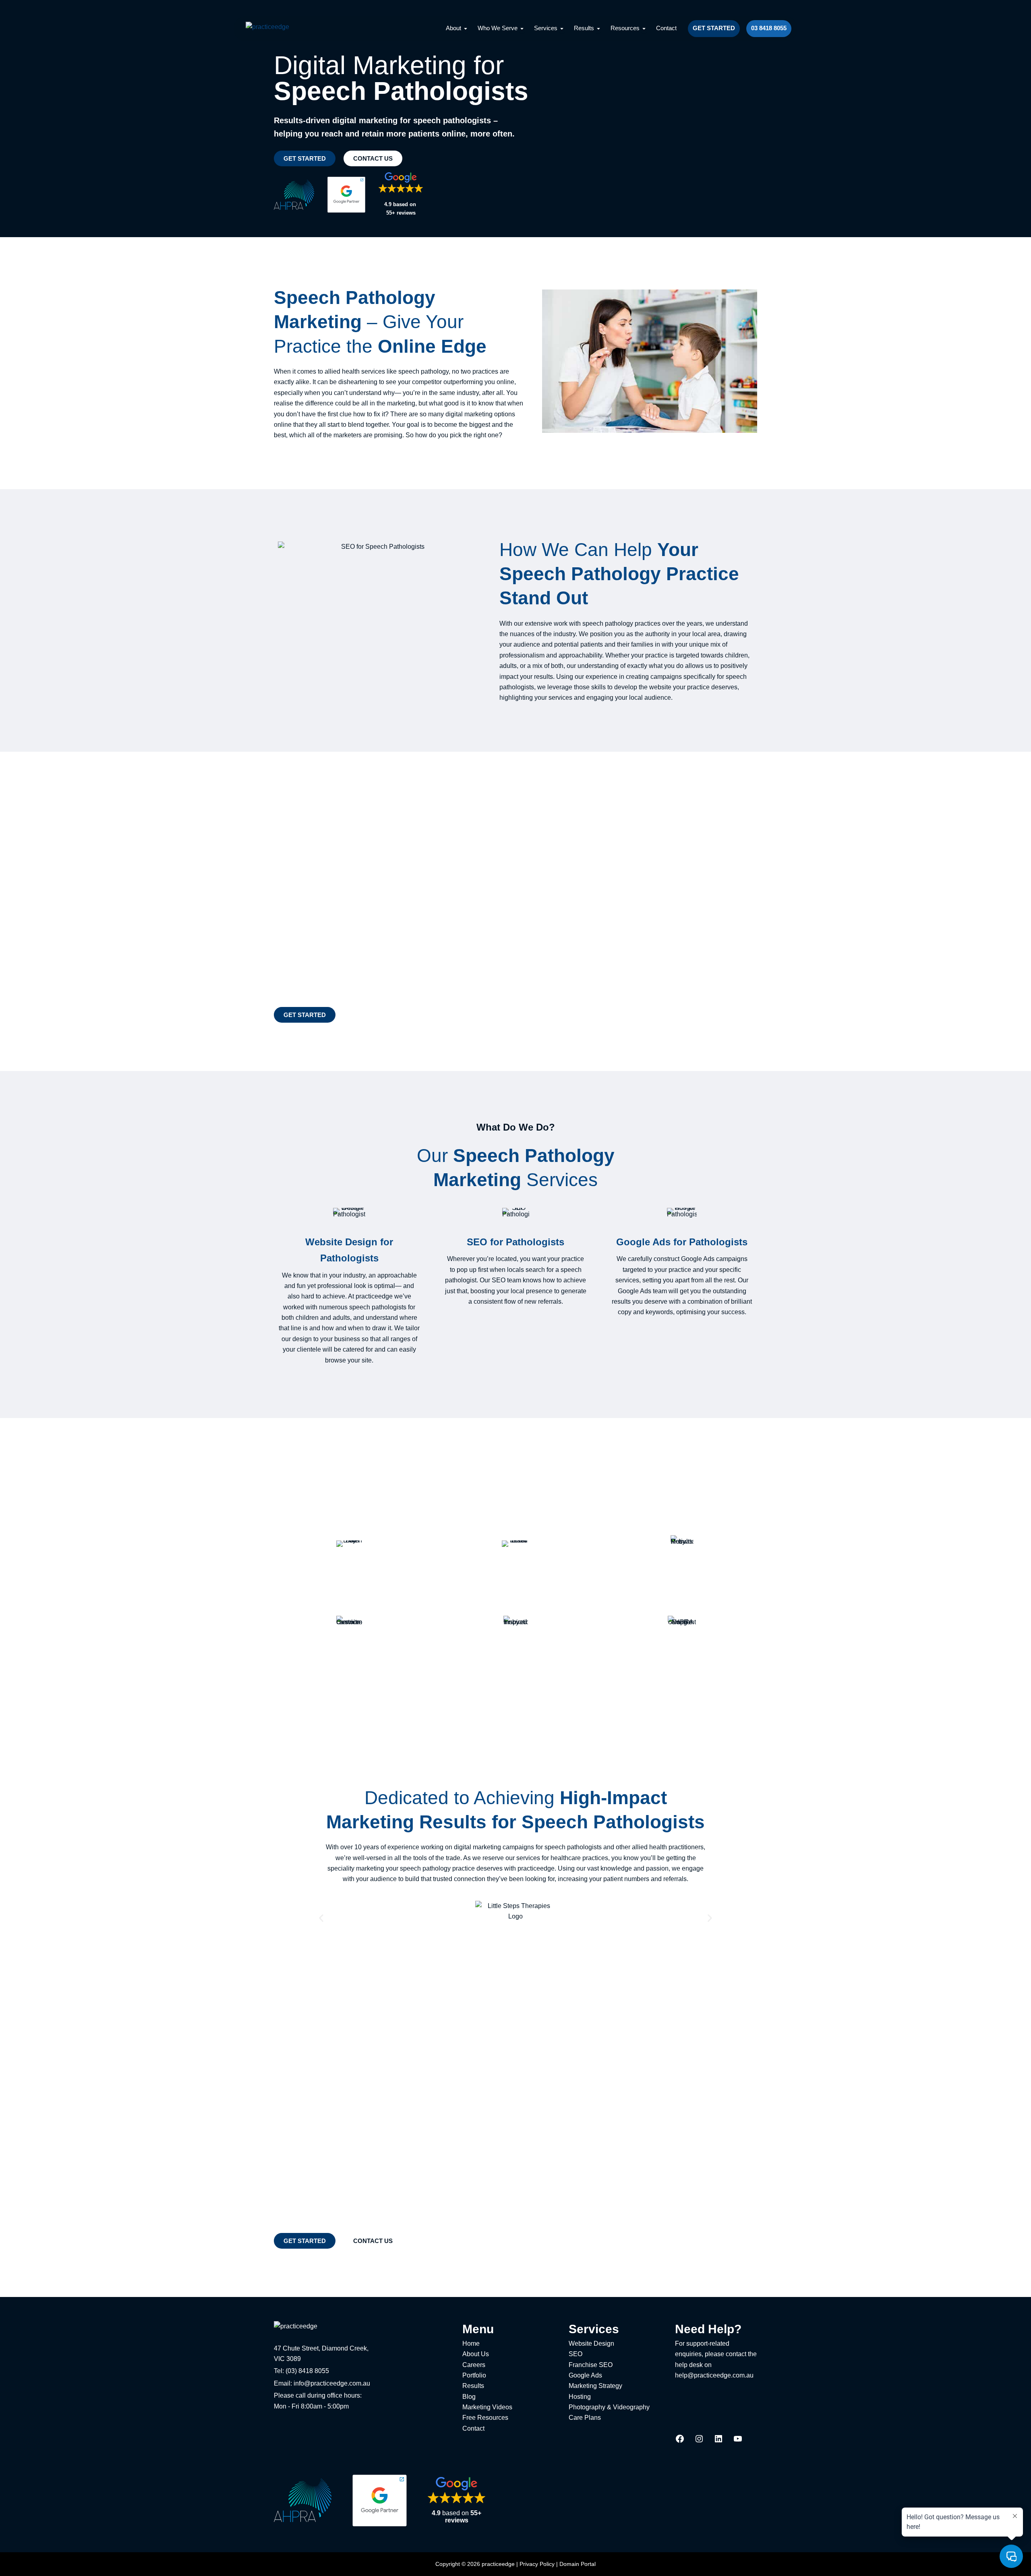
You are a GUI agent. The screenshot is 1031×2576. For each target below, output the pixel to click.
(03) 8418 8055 (307, 2371)
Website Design (591, 2343)
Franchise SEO (591, 2365)
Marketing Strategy (595, 2386)
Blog (469, 2397)
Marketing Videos (487, 2407)
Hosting (580, 2397)
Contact (473, 2428)
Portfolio (474, 2375)
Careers (474, 2365)
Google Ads (585, 2375)
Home (471, 2343)
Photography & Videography (609, 2407)
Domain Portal (578, 2564)
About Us (476, 2354)
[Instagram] (699, 2441)
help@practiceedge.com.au (714, 2375)
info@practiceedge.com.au (332, 2383)
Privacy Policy (537, 2564)
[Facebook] (680, 2441)
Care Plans (585, 2418)
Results (473, 2386)
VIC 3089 (287, 2359)
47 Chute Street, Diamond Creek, (321, 2348)
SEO (576, 2354)
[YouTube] (738, 2441)
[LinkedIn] (718, 2441)
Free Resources (485, 2418)
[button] (321, 1918)
